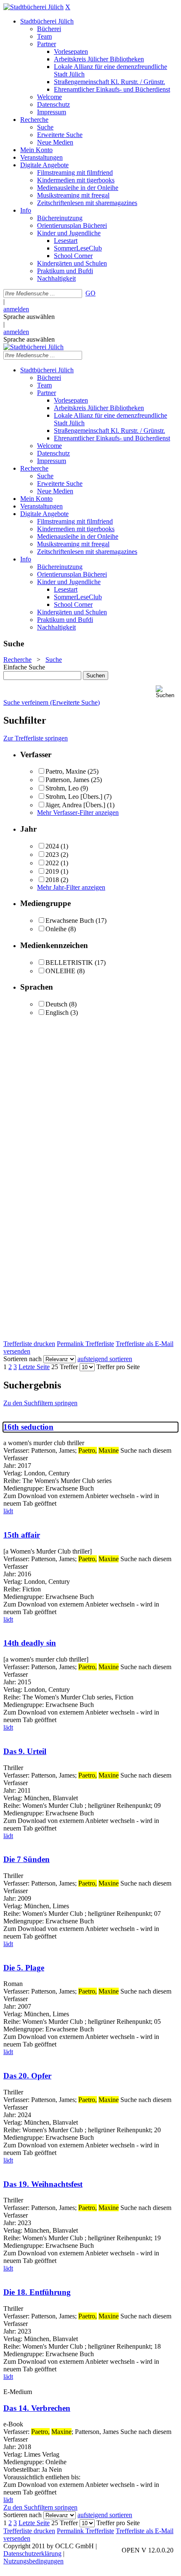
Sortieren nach (23, 1359)
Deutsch (56, 1004)
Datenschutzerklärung (32, 2554)
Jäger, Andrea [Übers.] (75, 805)
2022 (52, 863)
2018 (52, 880)
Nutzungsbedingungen (33, 2561)
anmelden (16, 309)
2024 (52, 846)
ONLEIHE (60, 971)
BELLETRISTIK (69, 963)
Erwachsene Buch (70, 921)
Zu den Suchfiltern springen (40, 1403)
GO (90, 293)
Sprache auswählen (29, 317)
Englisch (57, 1013)
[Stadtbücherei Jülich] (33, 7)
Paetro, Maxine (66, 771)
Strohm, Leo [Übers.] (74, 797)
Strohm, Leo (62, 788)
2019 (52, 871)
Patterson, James (67, 780)
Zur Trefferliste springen (36, 738)
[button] (167, 692)
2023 (52, 855)
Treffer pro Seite (118, 1367)
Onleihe (56, 929)
